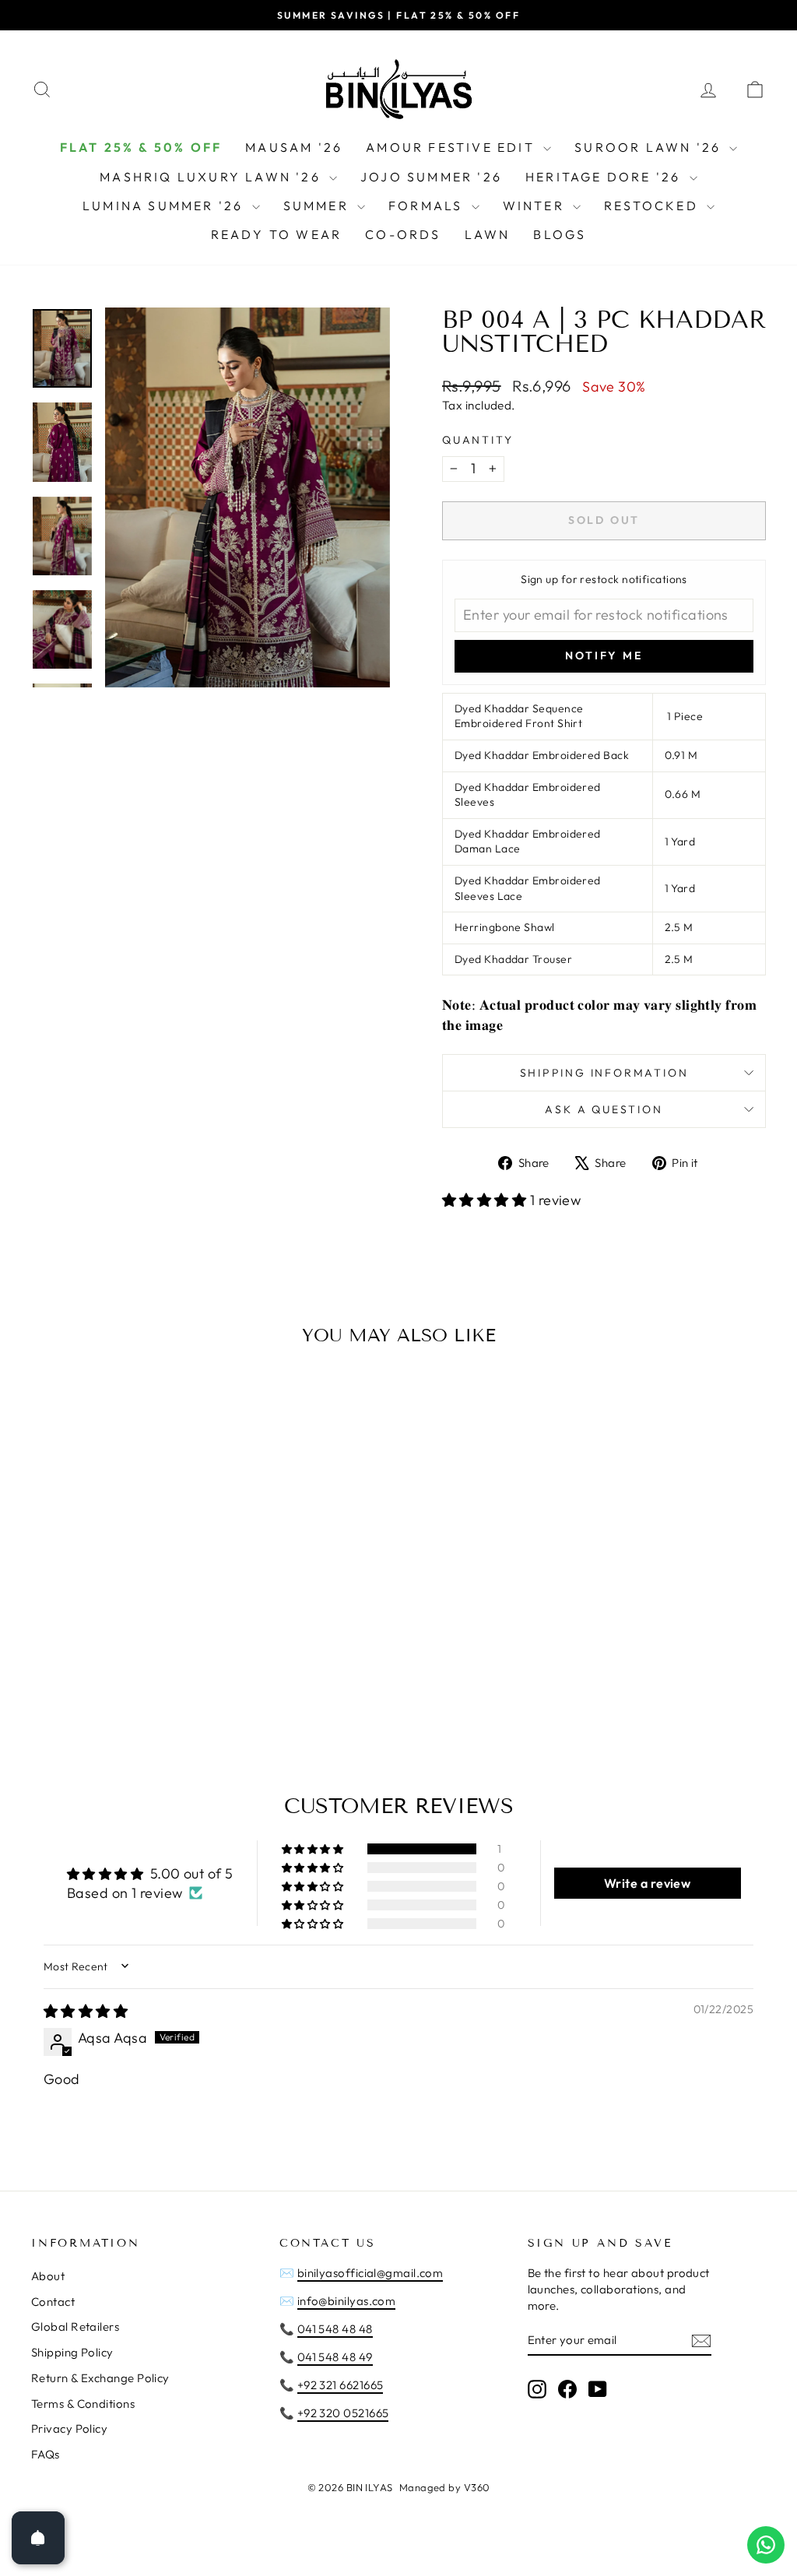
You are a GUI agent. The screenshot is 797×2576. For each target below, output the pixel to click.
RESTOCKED (653, 206)
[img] (86, 2011)
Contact (53, 2302)
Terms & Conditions (83, 2404)
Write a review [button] (647, 1883)
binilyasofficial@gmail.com (370, 2273)
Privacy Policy (69, 2428)
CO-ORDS (403, 234)
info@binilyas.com (347, 2301)
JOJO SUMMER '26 (431, 177)
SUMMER (318, 206)
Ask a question (604, 1109)
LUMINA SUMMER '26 (165, 206)
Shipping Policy (72, 2352)
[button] (486, 1200)
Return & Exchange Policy (100, 2378)
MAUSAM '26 (294, 147)
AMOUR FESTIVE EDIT (453, 147)
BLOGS (560, 234)
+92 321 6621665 (341, 2385)
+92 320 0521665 (343, 2413)
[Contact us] (766, 2545)
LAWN (488, 234)
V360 (477, 2487)
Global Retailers (75, 2326)
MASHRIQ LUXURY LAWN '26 (212, 177)
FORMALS (428, 206)
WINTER (536, 206)
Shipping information (604, 1073)
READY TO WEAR (277, 234)
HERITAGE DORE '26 (606, 177)
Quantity (477, 440)
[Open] (38, 2538)
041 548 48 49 (335, 2357)
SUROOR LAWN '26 (650, 147)
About (48, 2276)
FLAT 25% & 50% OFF (141, 147)
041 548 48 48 (335, 2329)
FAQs (46, 2454)
